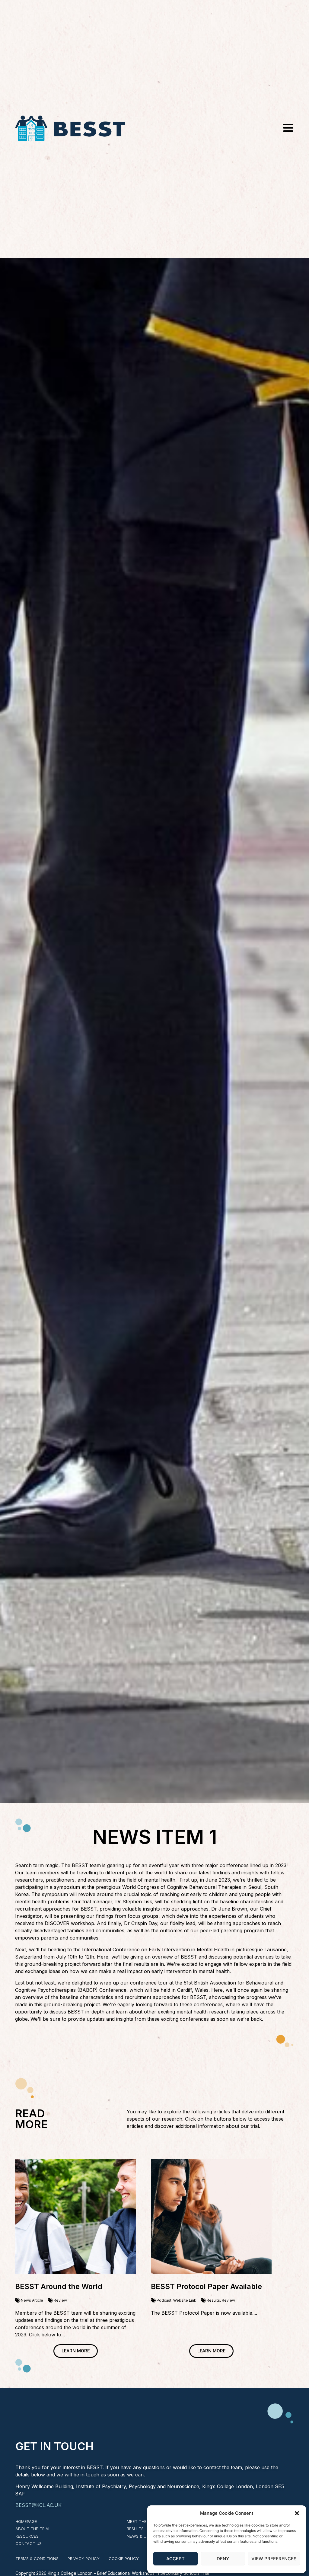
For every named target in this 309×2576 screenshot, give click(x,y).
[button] (297, 2513)
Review (60, 2300)
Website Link (185, 2300)
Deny (223, 2559)
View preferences (274, 2559)
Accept (175, 2559)
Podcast (164, 2300)
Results (213, 2300)
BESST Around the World (59, 2286)
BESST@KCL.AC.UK (38, 2505)
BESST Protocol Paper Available (206, 2286)
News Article (32, 2300)
